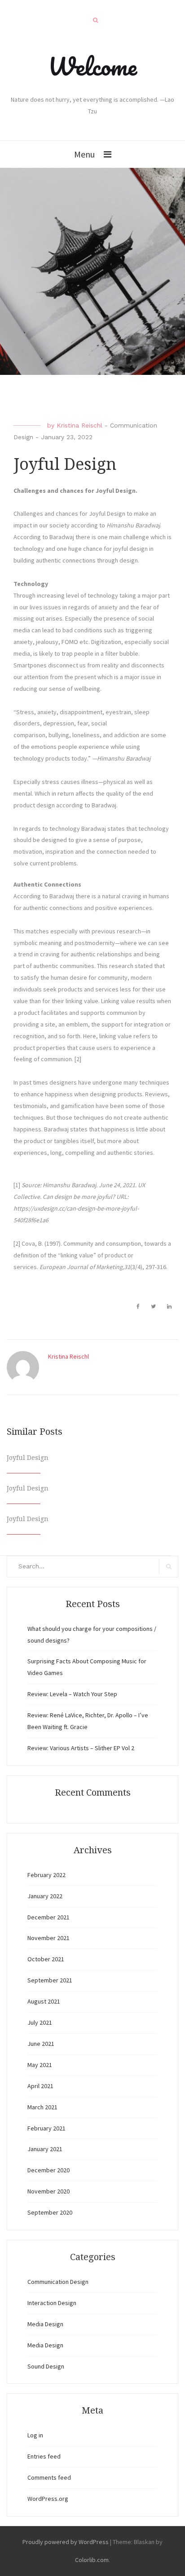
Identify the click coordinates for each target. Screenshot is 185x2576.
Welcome (92, 66)
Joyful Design (28, 1458)
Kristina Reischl (79, 425)
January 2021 (45, 2149)
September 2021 (50, 1980)
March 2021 (42, 2107)
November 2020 (48, 2191)
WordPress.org (48, 2499)
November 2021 (48, 1938)
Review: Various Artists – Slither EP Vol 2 (81, 1748)
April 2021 (40, 2086)
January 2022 (45, 1896)
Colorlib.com (92, 2560)
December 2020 (48, 2170)
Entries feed (44, 2456)
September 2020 (50, 2212)
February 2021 (46, 2128)
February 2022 (46, 1875)
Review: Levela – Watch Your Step (72, 1694)
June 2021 (41, 2044)
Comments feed (49, 2477)
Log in (35, 2435)
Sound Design (46, 2366)
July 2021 (40, 2022)
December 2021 (48, 1917)
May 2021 (40, 2065)
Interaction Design (52, 2303)
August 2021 (44, 2001)
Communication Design (58, 2282)
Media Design (45, 2324)
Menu (84, 154)
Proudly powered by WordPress (66, 2542)
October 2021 (46, 1959)
